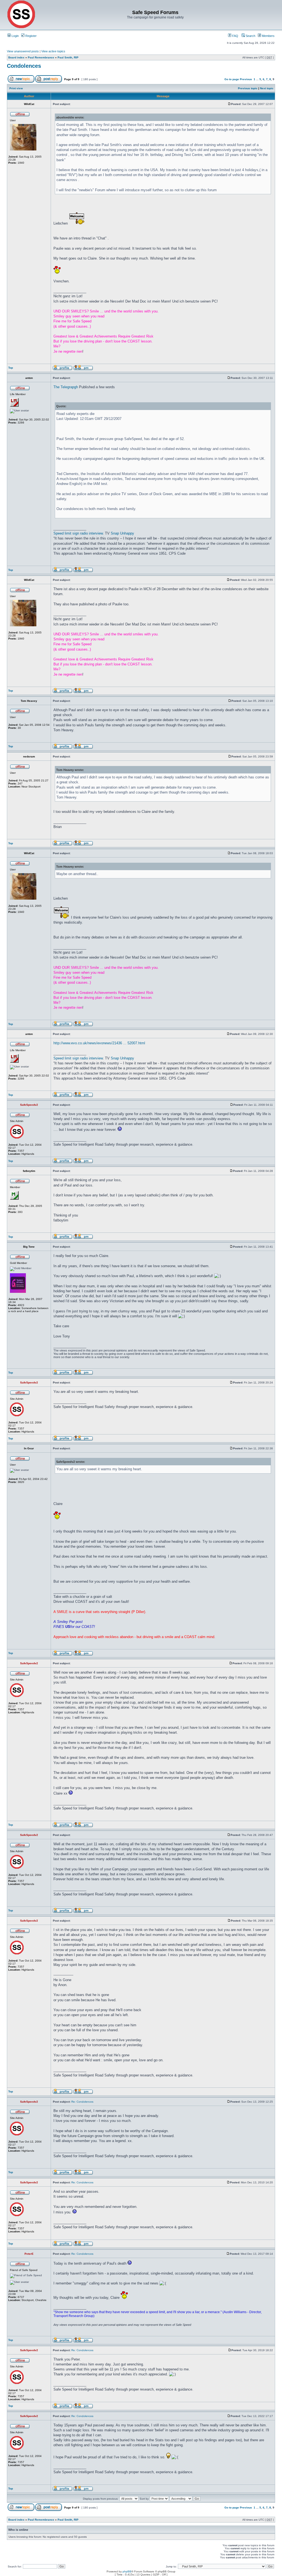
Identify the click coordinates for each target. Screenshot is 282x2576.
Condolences (24, 66)
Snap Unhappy (122, 533)
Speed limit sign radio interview (78, 533)
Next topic (267, 88)
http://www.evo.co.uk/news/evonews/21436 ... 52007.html (99, 1043)
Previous (246, 79)
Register (31, 36)
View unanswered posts (23, 51)
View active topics (53, 51)
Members (268, 36)
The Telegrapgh (66, 387)
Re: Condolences (82, 2102)
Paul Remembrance (41, 57)
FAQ (235, 36)
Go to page (232, 79)
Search (250, 36)
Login (15, 36)
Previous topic (248, 88)
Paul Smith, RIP (68, 57)
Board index (16, 57)
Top (11, 368)
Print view (16, 88)
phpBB (127, 2571)
